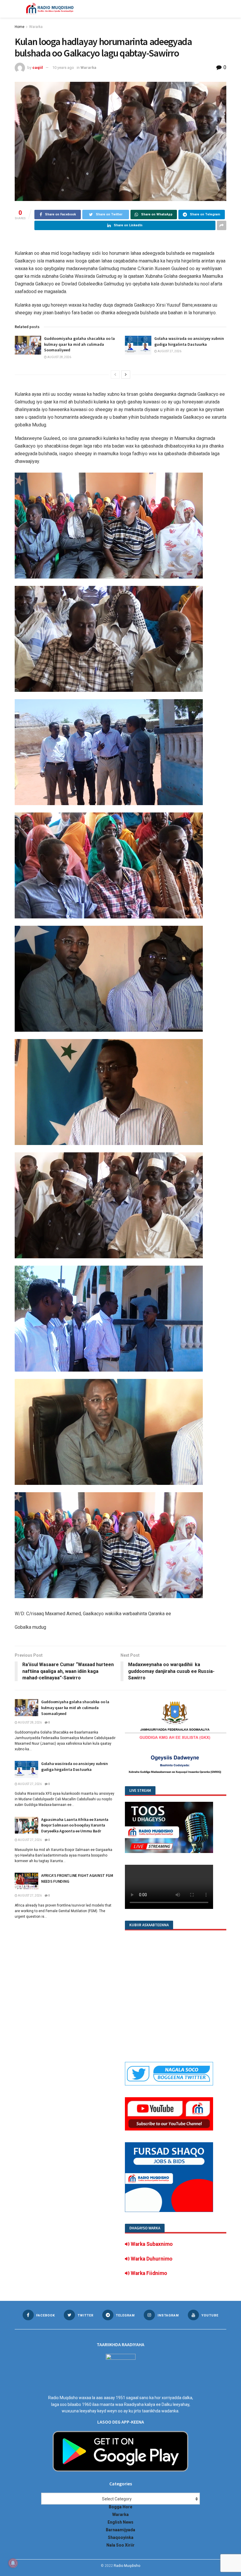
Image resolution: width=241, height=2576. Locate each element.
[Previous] (115, 375)
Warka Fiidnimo (148, 2273)
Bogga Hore (120, 2507)
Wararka (36, 27)
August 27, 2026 (169, 351)
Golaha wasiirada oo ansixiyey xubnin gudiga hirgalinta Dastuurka (189, 341)
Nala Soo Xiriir (120, 2545)
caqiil (38, 68)
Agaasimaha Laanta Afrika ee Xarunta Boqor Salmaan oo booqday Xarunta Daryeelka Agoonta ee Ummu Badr (75, 1825)
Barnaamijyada (120, 2530)
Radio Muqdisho (127, 2566)
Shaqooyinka (121, 2537)
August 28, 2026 (59, 357)
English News (120, 2522)
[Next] (126, 375)
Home (20, 27)
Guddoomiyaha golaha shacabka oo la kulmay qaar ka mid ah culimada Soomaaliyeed (80, 344)
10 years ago (63, 68)
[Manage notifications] (13, 2563)
